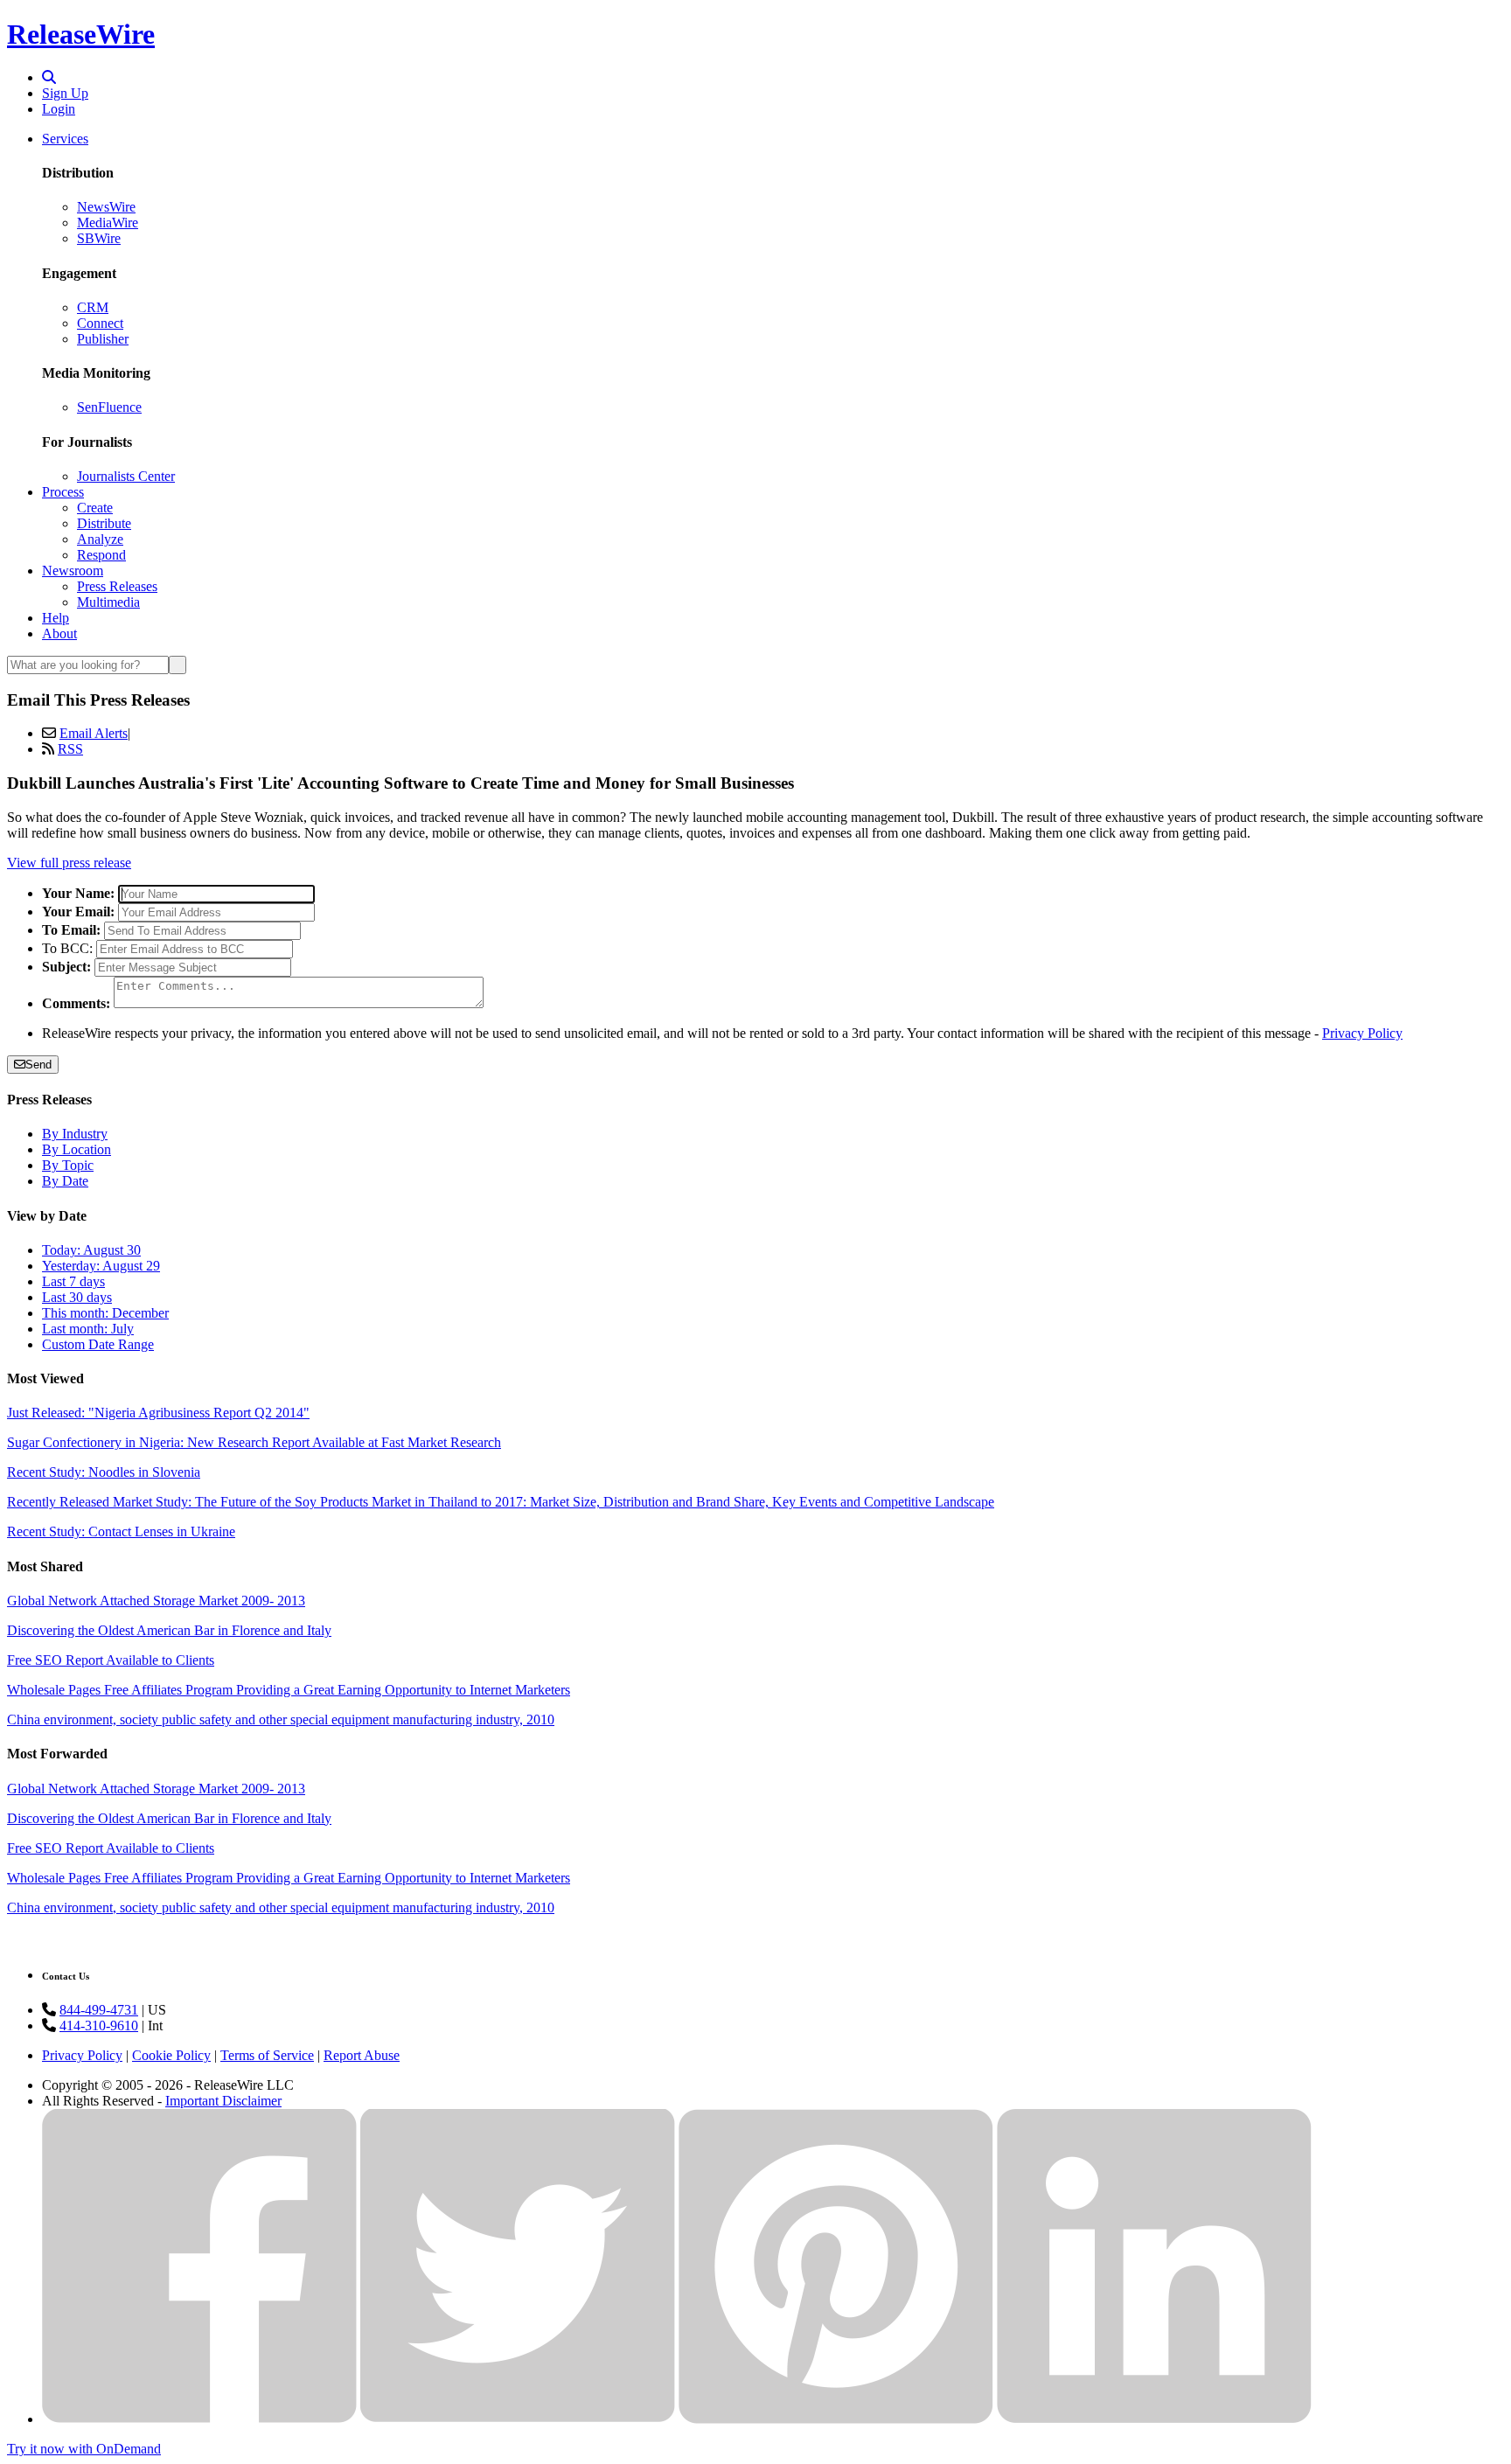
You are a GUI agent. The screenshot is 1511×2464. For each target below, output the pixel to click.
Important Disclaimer (223, 2101)
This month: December (105, 1313)
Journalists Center (126, 476)
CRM (93, 307)
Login (59, 109)
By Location (77, 1149)
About (59, 633)
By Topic (68, 1165)
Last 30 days (77, 1297)
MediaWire (108, 223)
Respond (101, 555)
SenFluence (109, 407)
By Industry (75, 1134)
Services (65, 139)
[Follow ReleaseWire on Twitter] (518, 2419)
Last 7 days (73, 1281)
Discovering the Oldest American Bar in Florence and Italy (169, 1630)
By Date (65, 1181)
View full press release (69, 863)
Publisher (103, 339)
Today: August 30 (91, 1250)
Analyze (100, 539)
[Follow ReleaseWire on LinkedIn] (1154, 2419)
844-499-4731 (99, 2010)
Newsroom (73, 571)
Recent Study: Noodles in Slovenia (104, 1472)
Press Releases (117, 586)
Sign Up (65, 93)
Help (56, 618)
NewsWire (106, 207)
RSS (70, 749)
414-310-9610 (99, 2025)
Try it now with (84, 2449)
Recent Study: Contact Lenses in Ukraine (121, 1531)
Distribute (104, 523)
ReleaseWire (81, 34)
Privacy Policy (1362, 1033)
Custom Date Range (98, 1344)
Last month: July (88, 1329)
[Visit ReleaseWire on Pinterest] (836, 2419)
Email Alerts (94, 733)
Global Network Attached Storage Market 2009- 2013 (156, 1601)
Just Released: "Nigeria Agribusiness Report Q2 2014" (158, 1413)
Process (63, 492)
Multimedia (108, 602)
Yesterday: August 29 (101, 1266)
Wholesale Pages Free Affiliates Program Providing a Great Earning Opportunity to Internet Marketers (289, 1690)
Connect (100, 323)
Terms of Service (267, 2055)
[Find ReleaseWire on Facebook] (199, 2419)
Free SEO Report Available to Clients (111, 1660)
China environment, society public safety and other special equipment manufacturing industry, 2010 (281, 1719)
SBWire (99, 238)
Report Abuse (362, 2055)
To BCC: (67, 948)
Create (95, 508)
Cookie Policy (171, 2055)
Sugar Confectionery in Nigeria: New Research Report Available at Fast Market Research (254, 1442)
